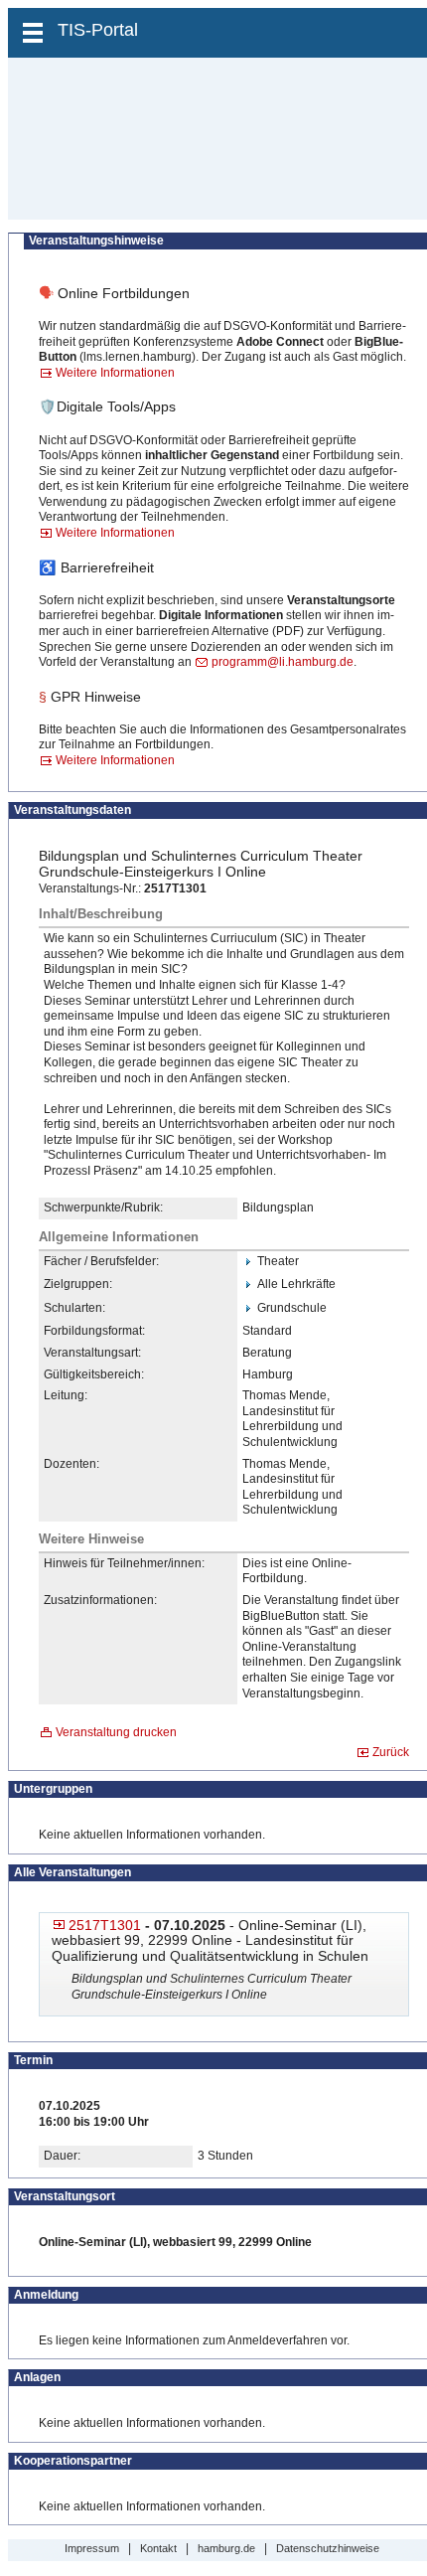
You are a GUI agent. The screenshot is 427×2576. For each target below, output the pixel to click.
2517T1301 (105, 1925)
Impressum (92, 2548)
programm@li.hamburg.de (283, 662)
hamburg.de (226, 2548)
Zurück (391, 1752)
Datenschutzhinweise (328, 2548)
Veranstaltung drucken (116, 1732)
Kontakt (158, 2548)
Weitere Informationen (115, 373)
